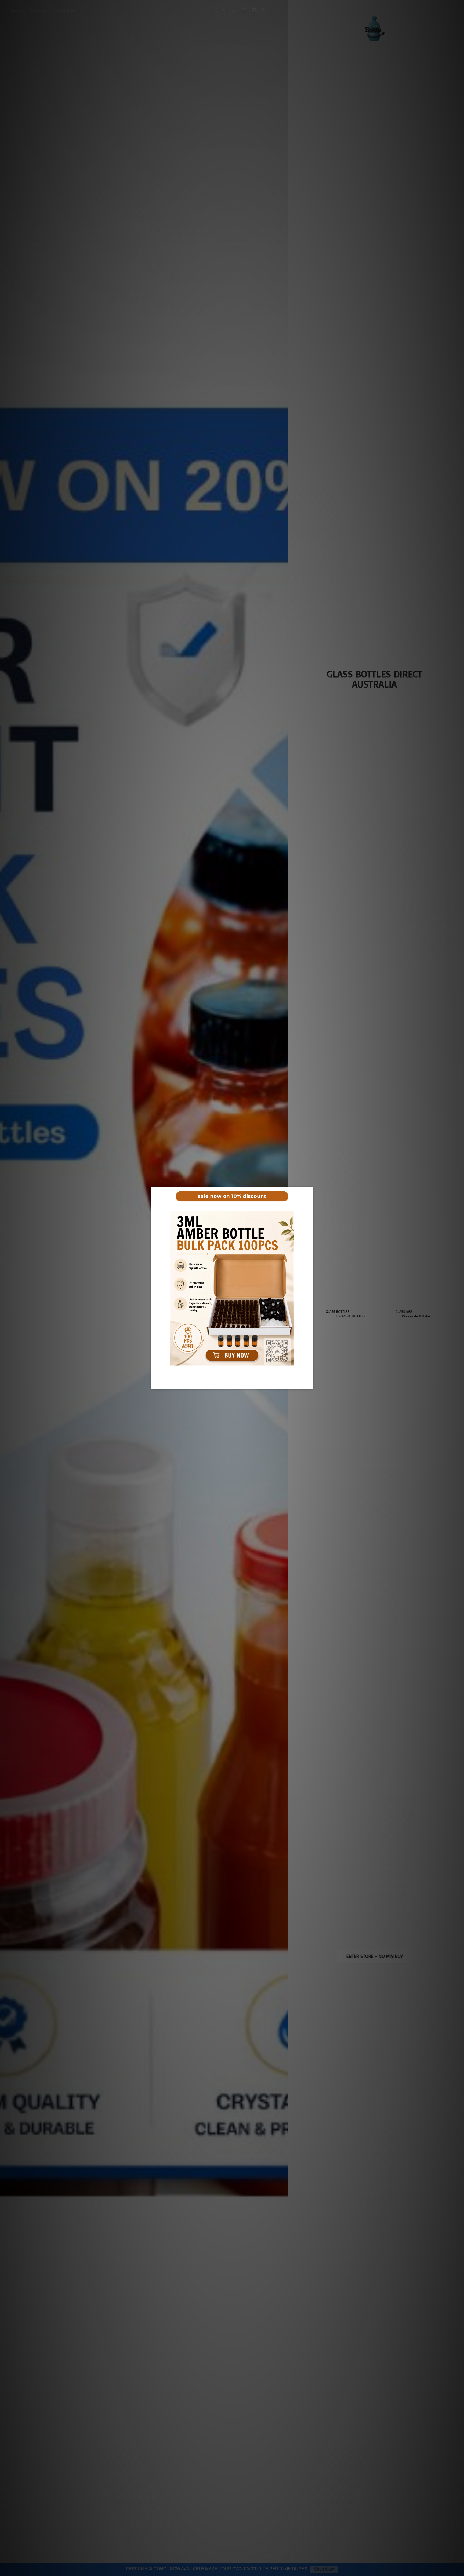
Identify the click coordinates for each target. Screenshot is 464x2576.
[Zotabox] (309, 1384)
